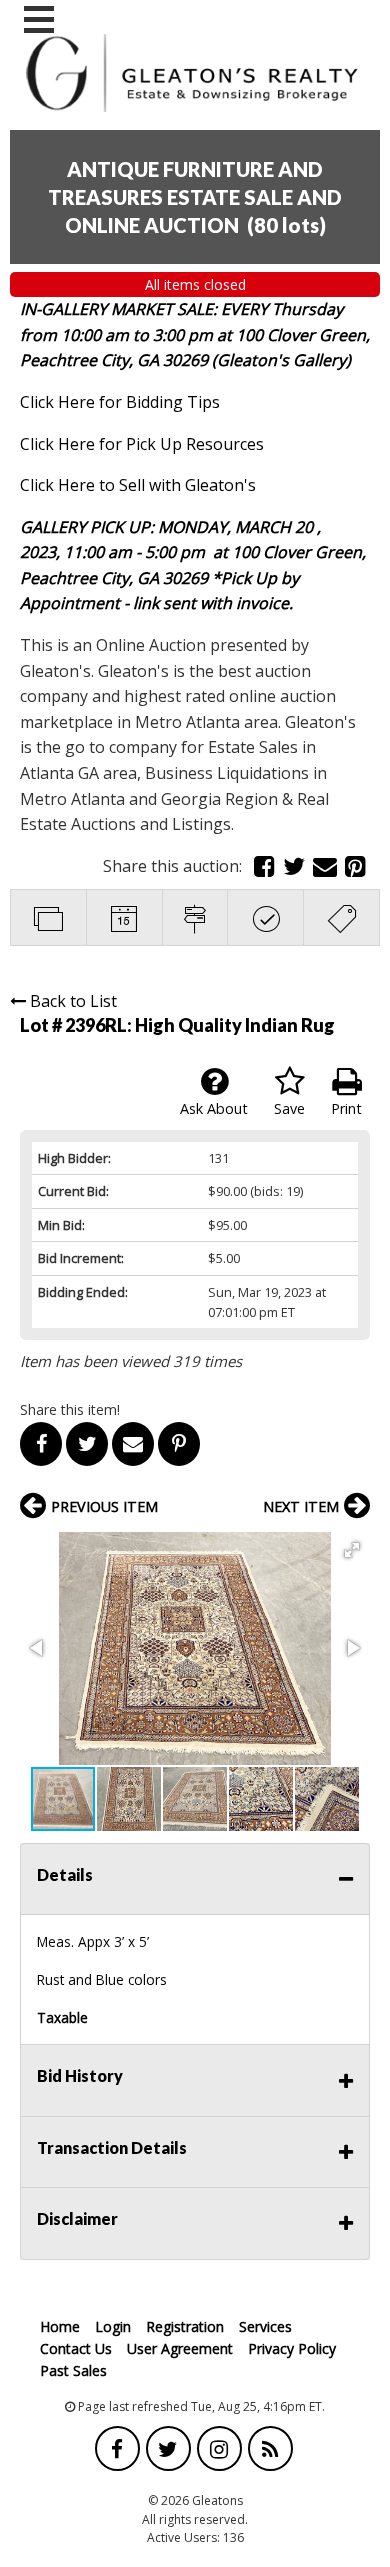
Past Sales (73, 2370)
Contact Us (76, 2348)
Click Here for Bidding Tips (120, 402)
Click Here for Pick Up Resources (142, 444)
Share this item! (70, 1409)
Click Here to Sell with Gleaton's (138, 485)
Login (113, 2326)
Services (265, 2326)
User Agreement (180, 2348)
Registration (185, 2326)
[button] (352, 1550)
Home (60, 2326)
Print (346, 1108)
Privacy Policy (292, 2348)
